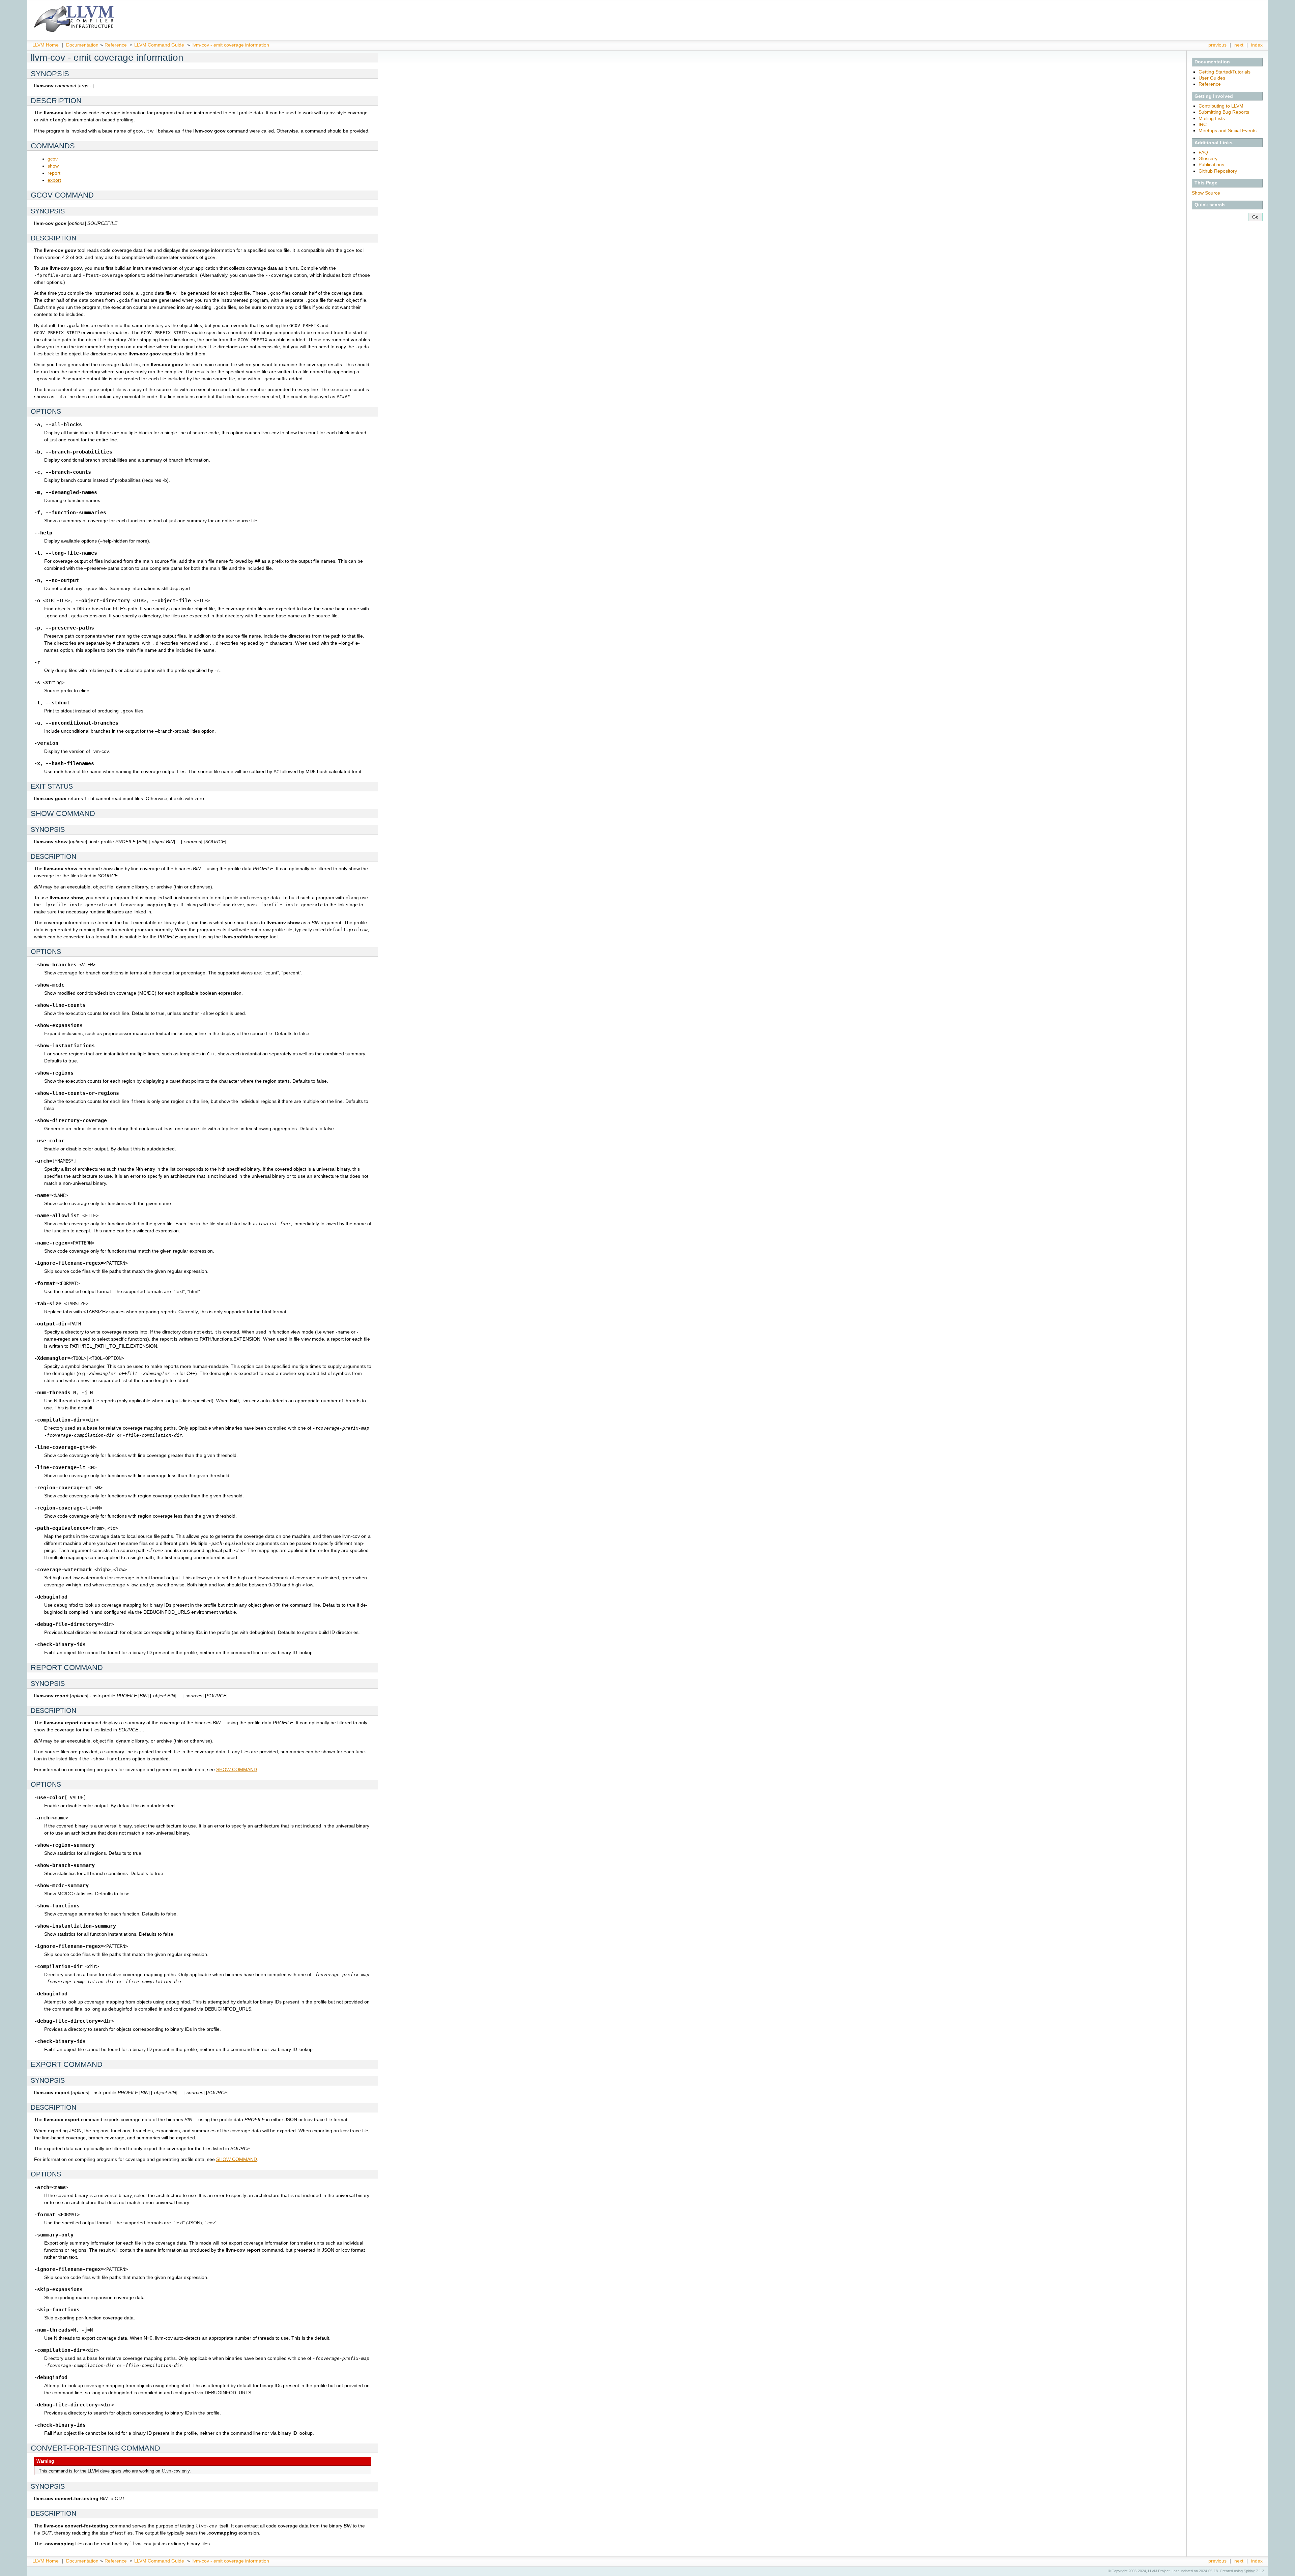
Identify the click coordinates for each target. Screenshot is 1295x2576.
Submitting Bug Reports (1224, 112)
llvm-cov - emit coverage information (230, 45)
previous (1217, 45)
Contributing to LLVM (1221, 106)
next (1239, 45)
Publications (1211, 165)
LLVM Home (46, 45)
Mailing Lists (1212, 118)
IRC (1203, 124)
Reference (116, 45)
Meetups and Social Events (1228, 130)
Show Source (1206, 193)
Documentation (82, 45)
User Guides (1212, 78)
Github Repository (1218, 171)
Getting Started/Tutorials (1225, 72)
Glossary (1208, 158)
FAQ (1203, 152)
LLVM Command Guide (159, 45)
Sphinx (1249, 2571)
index (1257, 45)
